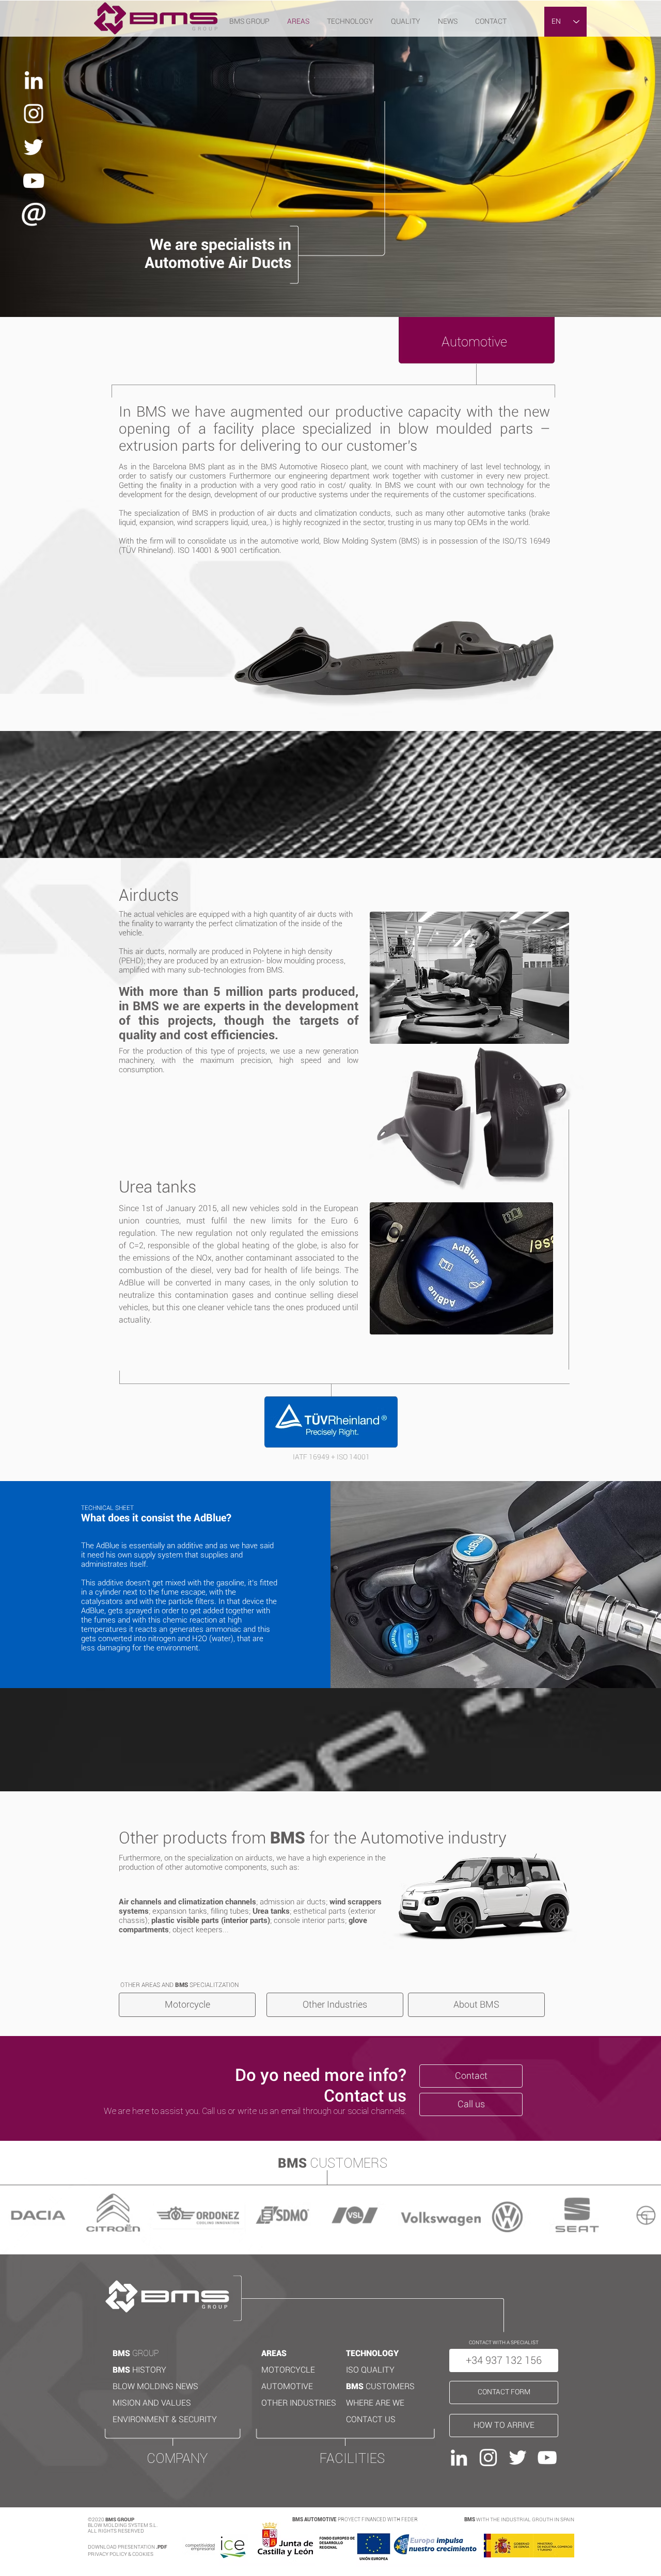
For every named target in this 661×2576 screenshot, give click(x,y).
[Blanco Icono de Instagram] (34, 114)
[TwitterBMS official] (34, 147)
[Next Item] (647, 2215)
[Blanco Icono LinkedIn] (34, 80)
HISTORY (149, 2370)
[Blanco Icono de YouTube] (34, 181)
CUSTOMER (388, 2386)
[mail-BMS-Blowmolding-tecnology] (34, 214)
